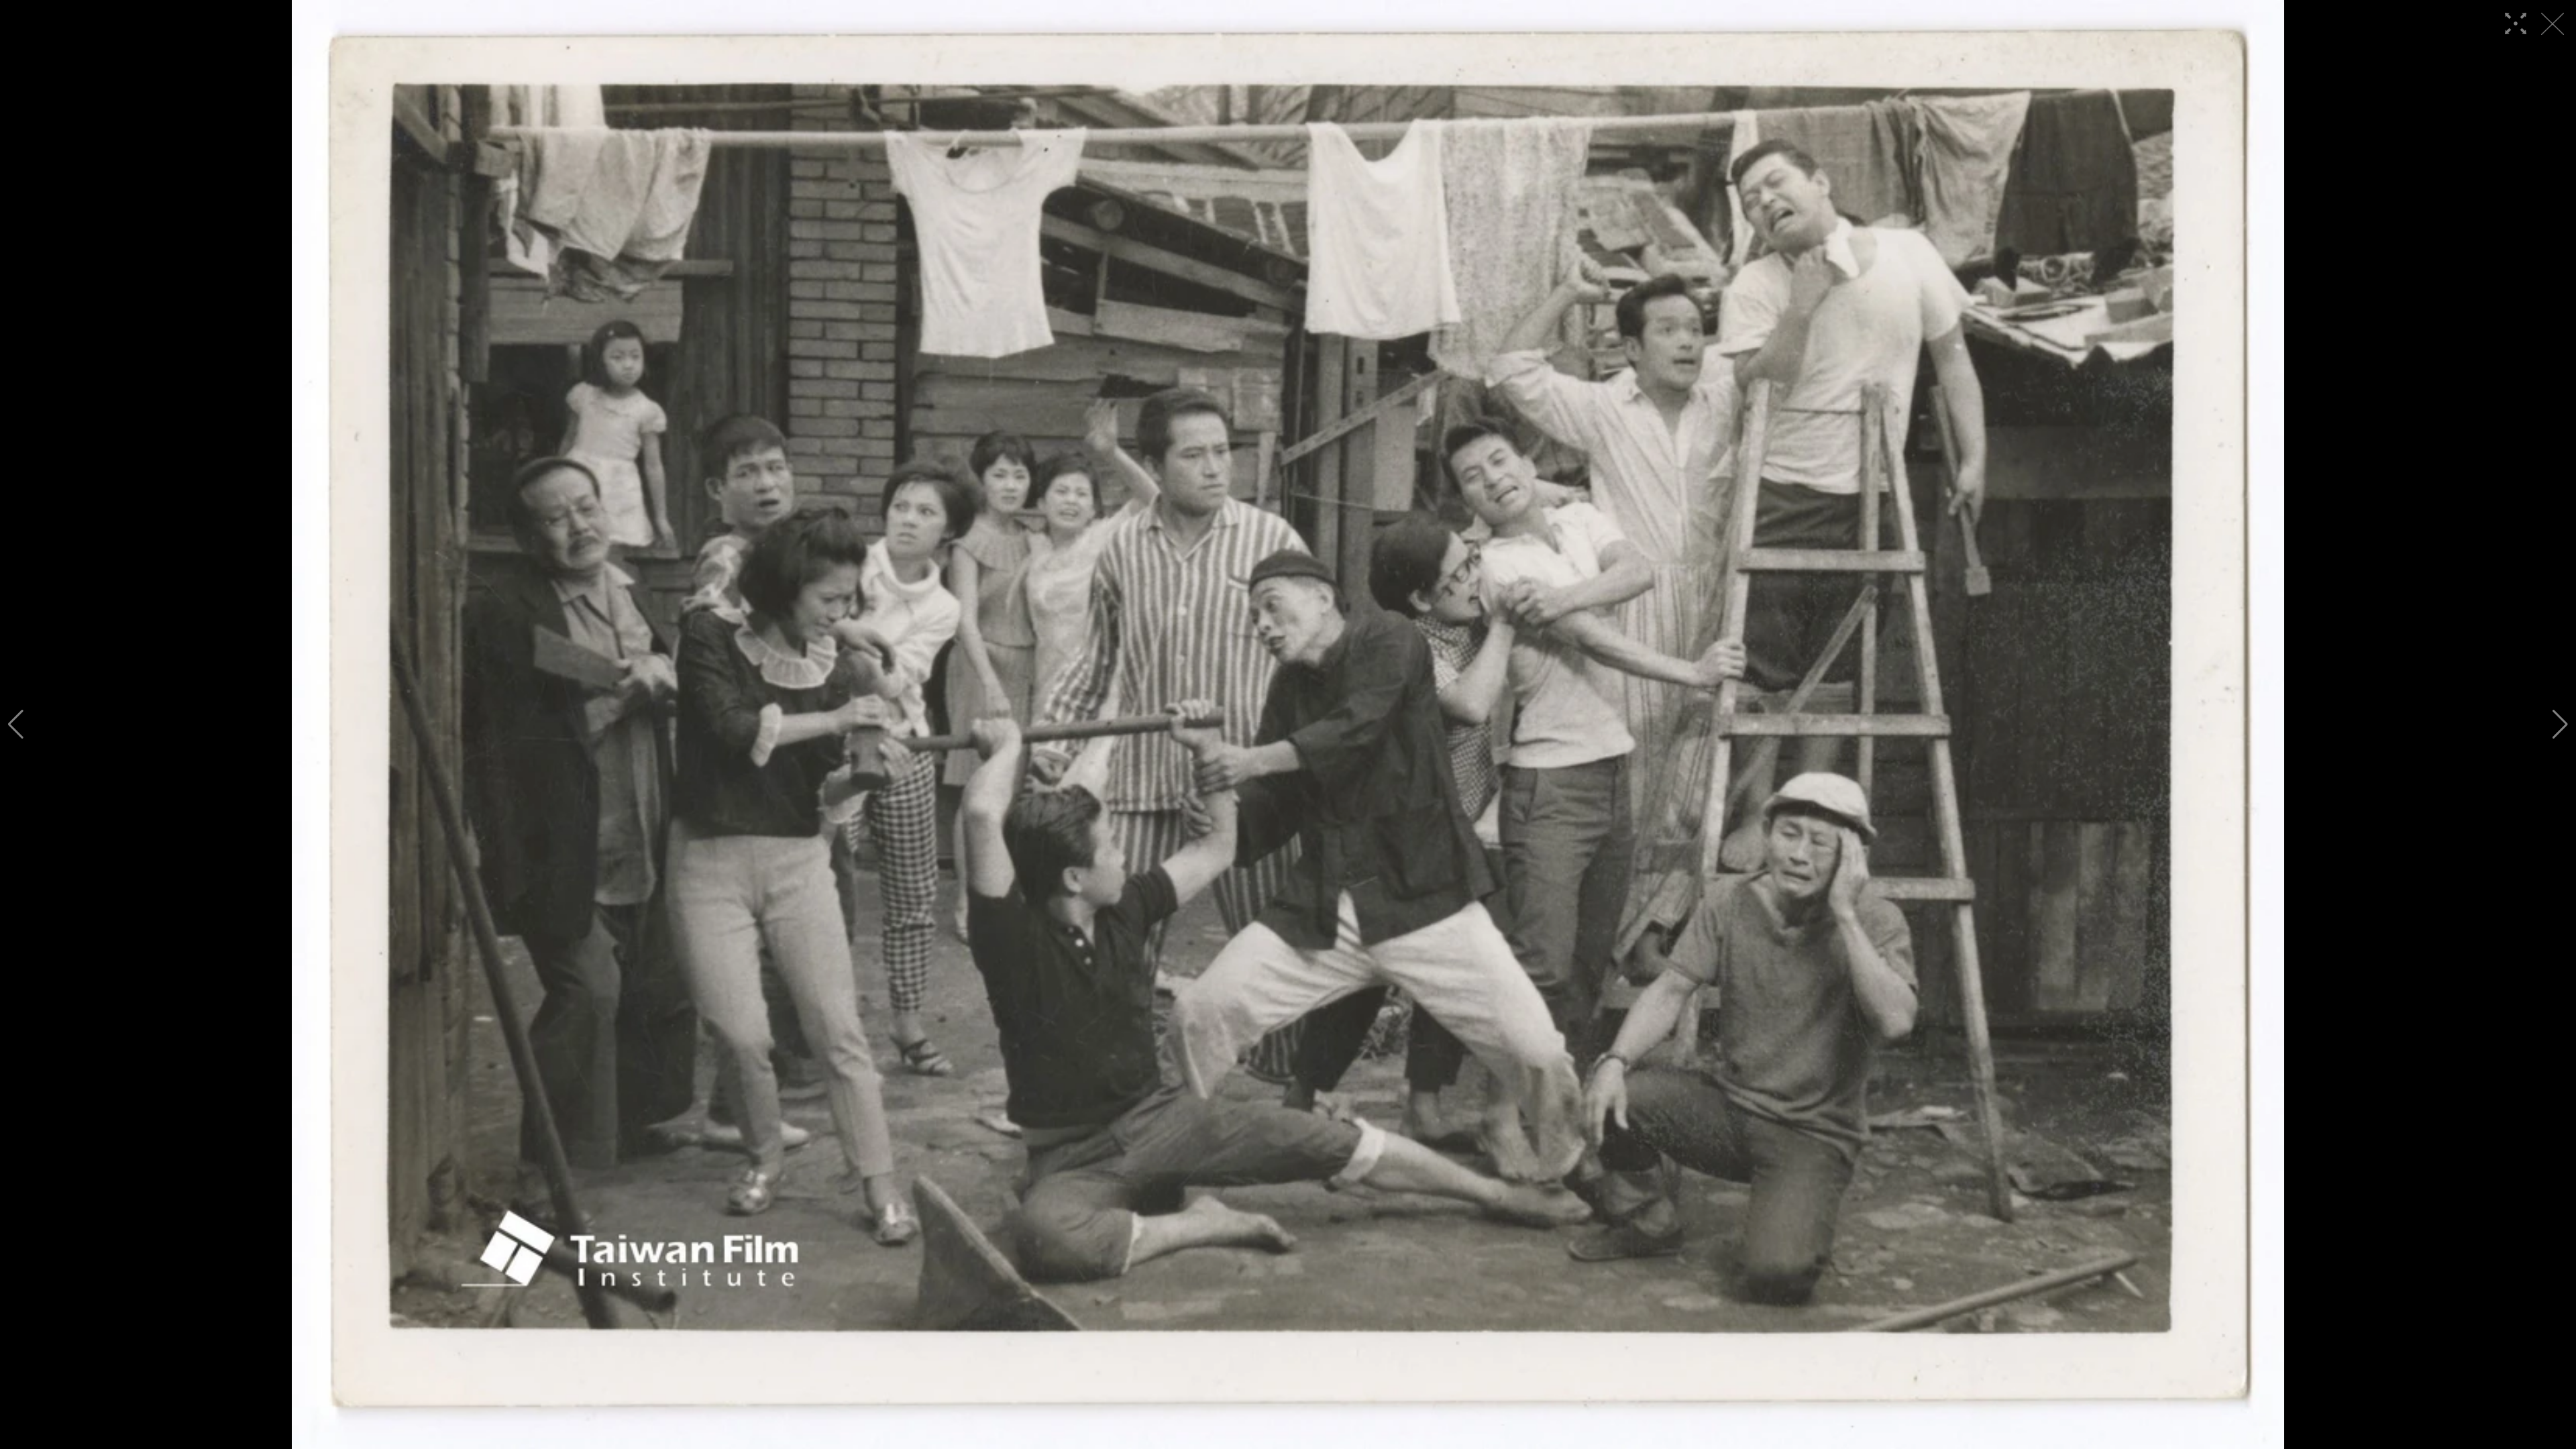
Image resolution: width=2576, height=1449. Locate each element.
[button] (16, 724)
